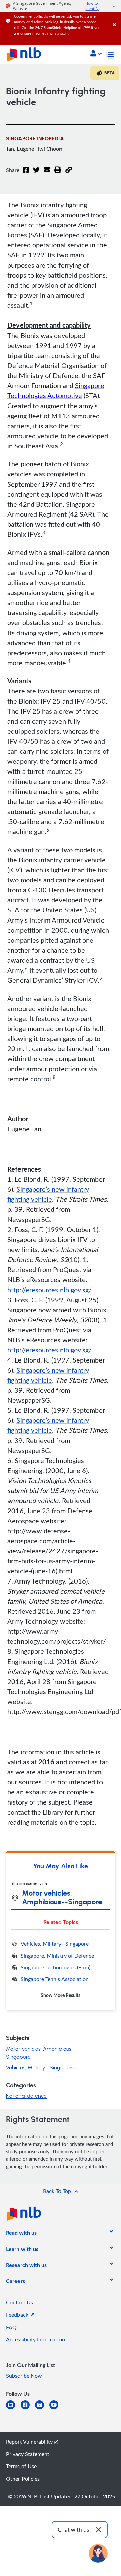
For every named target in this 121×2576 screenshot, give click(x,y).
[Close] (116, 18)
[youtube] (57, 2409)
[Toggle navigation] (111, 54)
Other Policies (23, 2479)
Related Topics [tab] (61, 1922)
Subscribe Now (24, 2376)
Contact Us (19, 2302)
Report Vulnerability (30, 2442)
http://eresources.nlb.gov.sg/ (50, 1290)
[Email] (47, 174)
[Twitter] (36, 174)
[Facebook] (26, 174)
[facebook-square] (28, 2409)
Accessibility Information (35, 2339)
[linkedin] (13, 2409)
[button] (96, 54)
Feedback (18, 2315)
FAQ (11, 2327)
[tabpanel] (61, 1969)
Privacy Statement (28, 2454)
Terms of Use (21, 2466)
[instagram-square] (42, 2409)
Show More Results (61, 1995)
